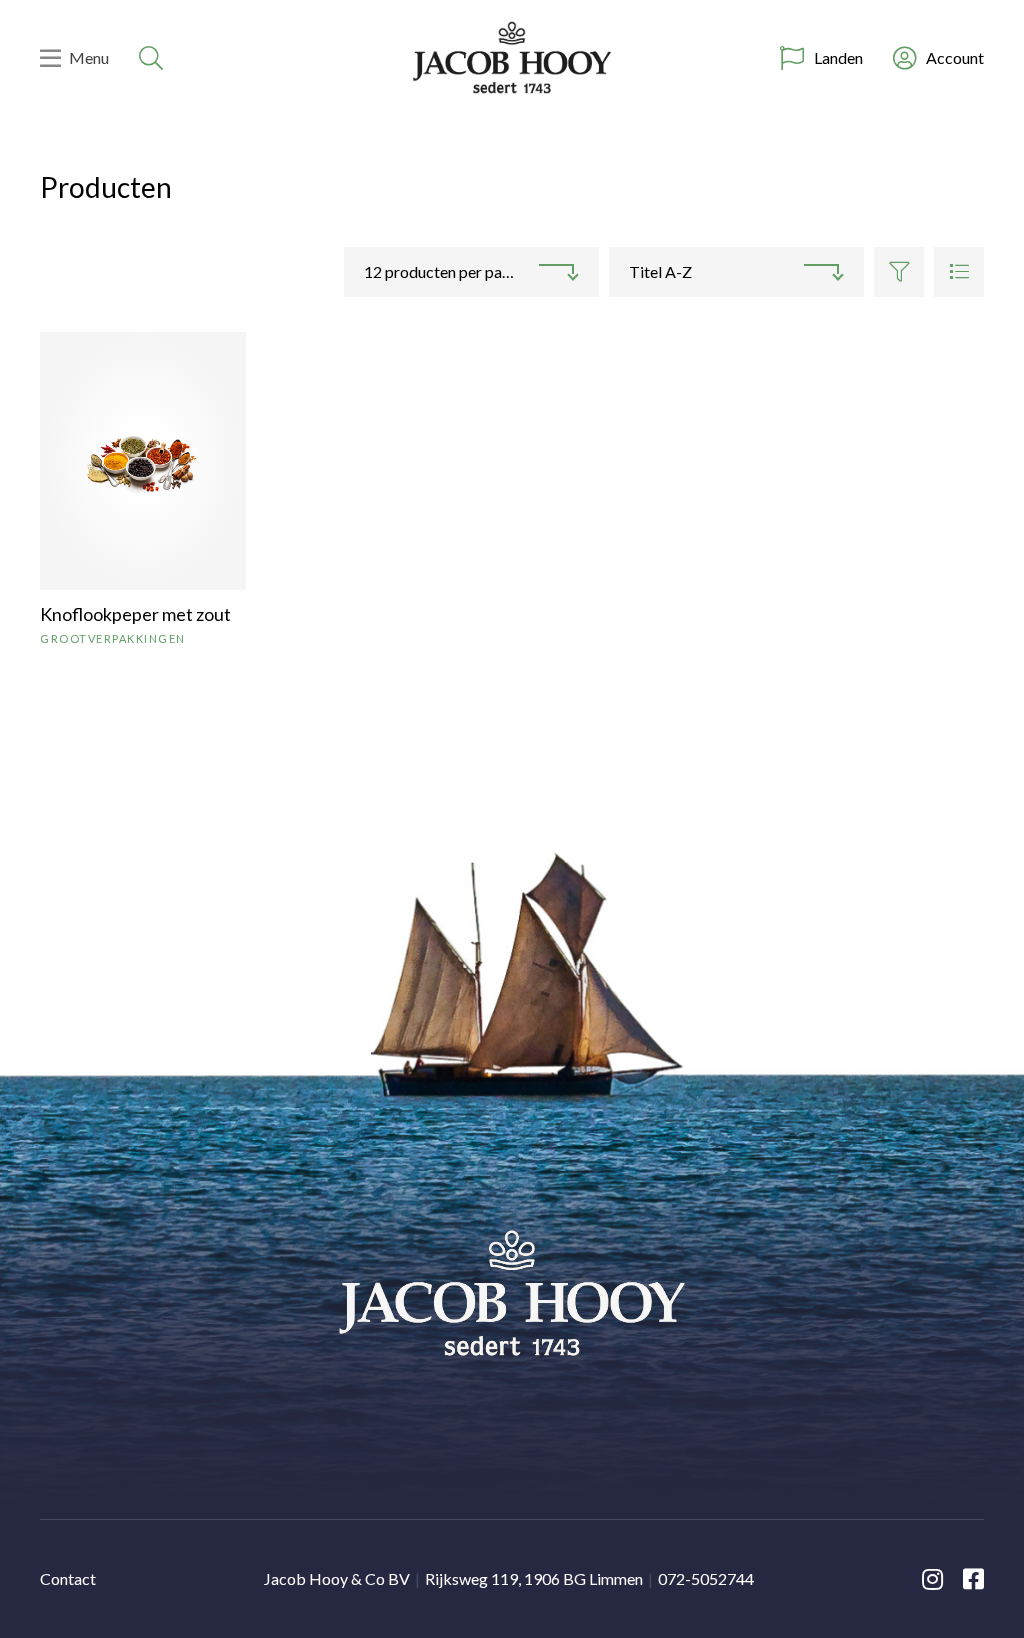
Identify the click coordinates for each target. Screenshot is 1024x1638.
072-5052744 (706, 1578)
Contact (68, 1578)
